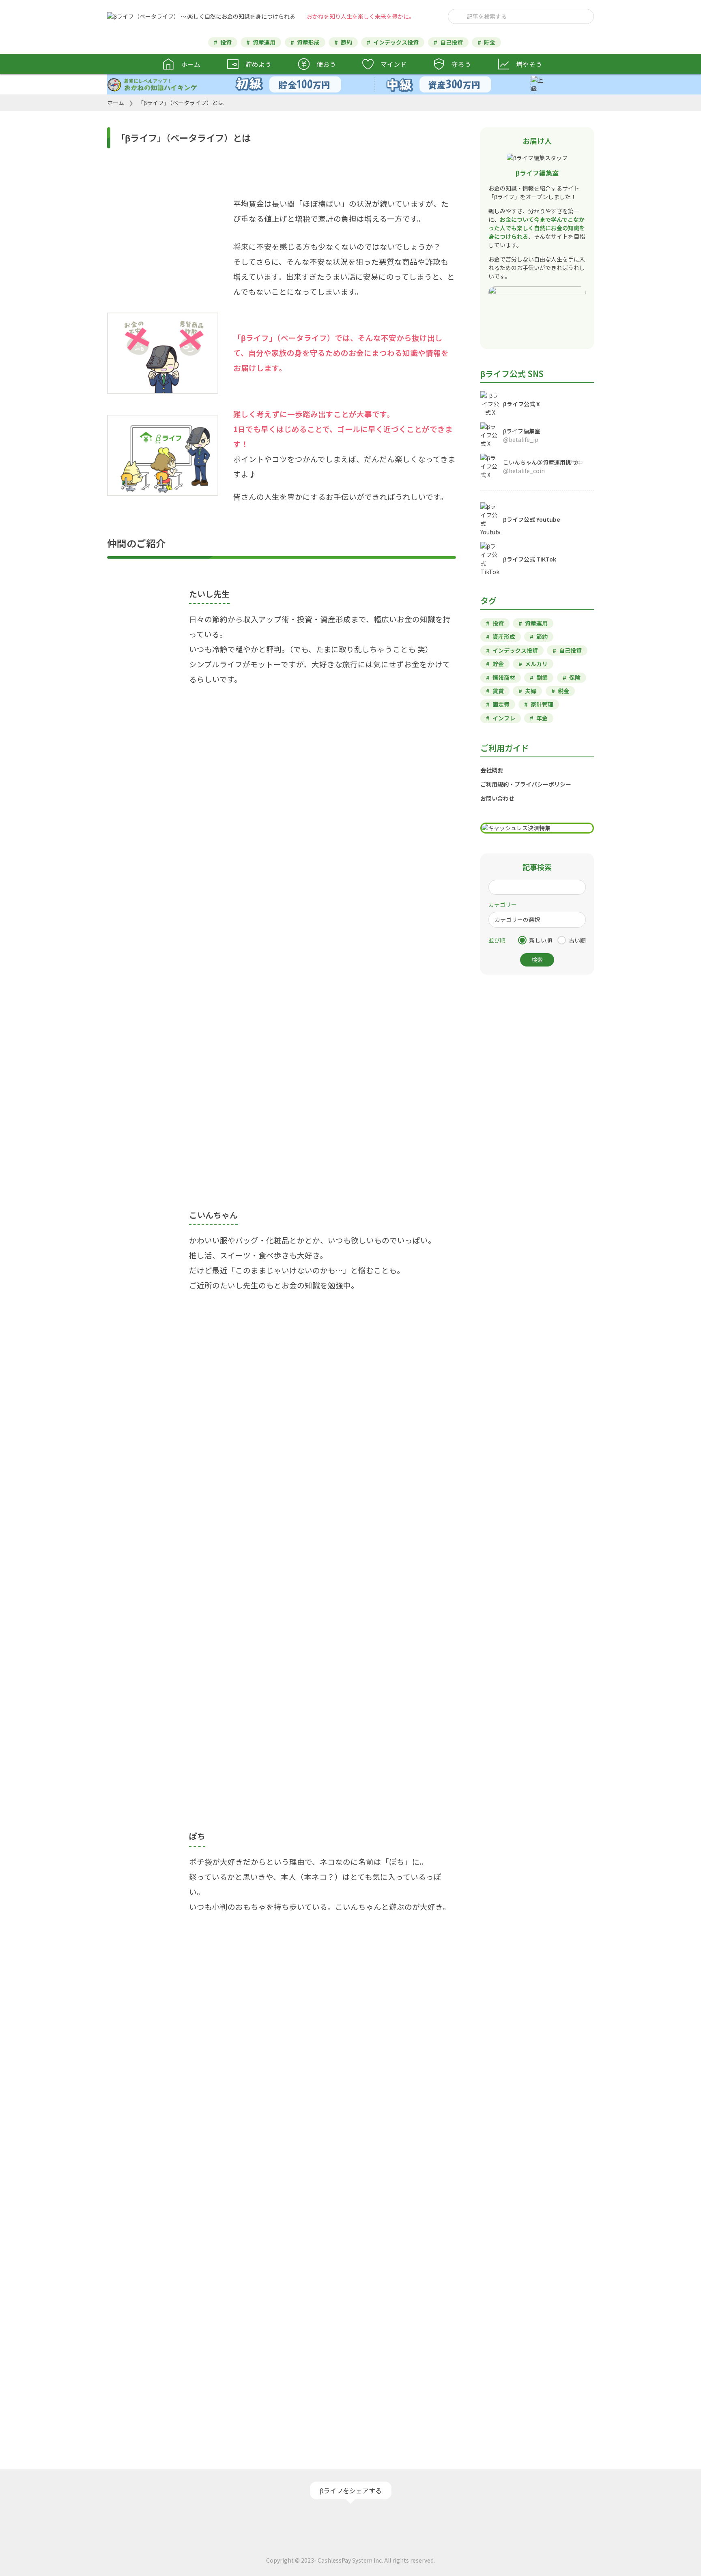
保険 (575, 677)
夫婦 (531, 691)
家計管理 (542, 704)
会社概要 (492, 770)
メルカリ (536, 664)
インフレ (504, 718)
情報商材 (504, 677)
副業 (542, 677)
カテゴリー (503, 904)
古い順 (577, 940)
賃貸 (498, 691)
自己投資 (452, 42)
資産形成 (308, 42)
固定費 (501, 704)
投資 (226, 42)
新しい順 (541, 940)
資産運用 (264, 42)
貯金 (490, 42)
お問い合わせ (497, 798)
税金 (563, 691)
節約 (346, 42)
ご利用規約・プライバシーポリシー (526, 784)
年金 (542, 718)
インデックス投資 (396, 42)
